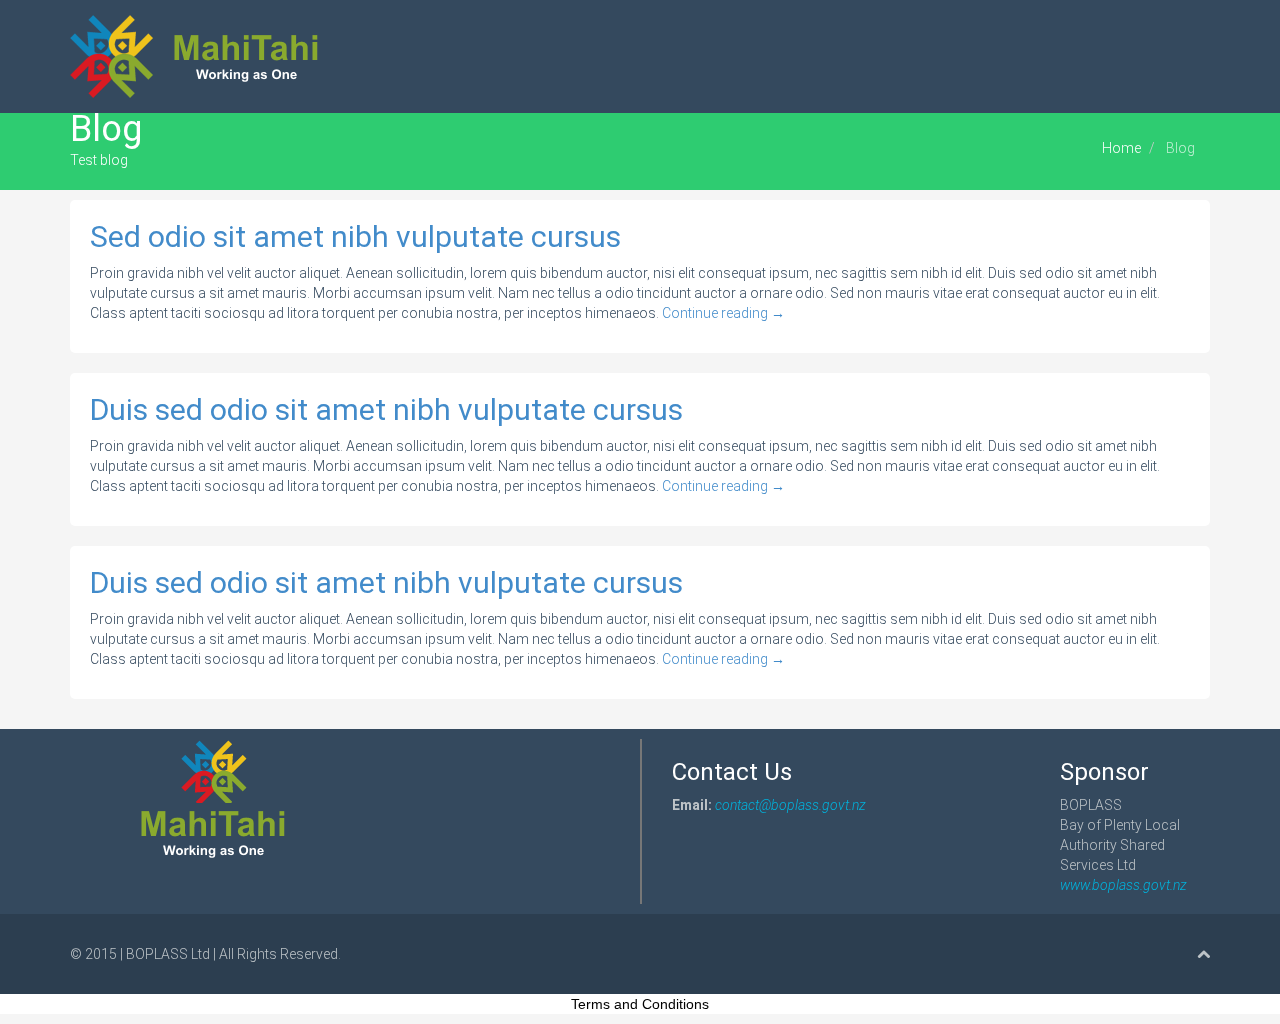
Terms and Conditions (640, 1004)
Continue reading (723, 313)
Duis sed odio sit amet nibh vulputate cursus (386, 409)
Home (1121, 148)
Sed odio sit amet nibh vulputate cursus (355, 236)
